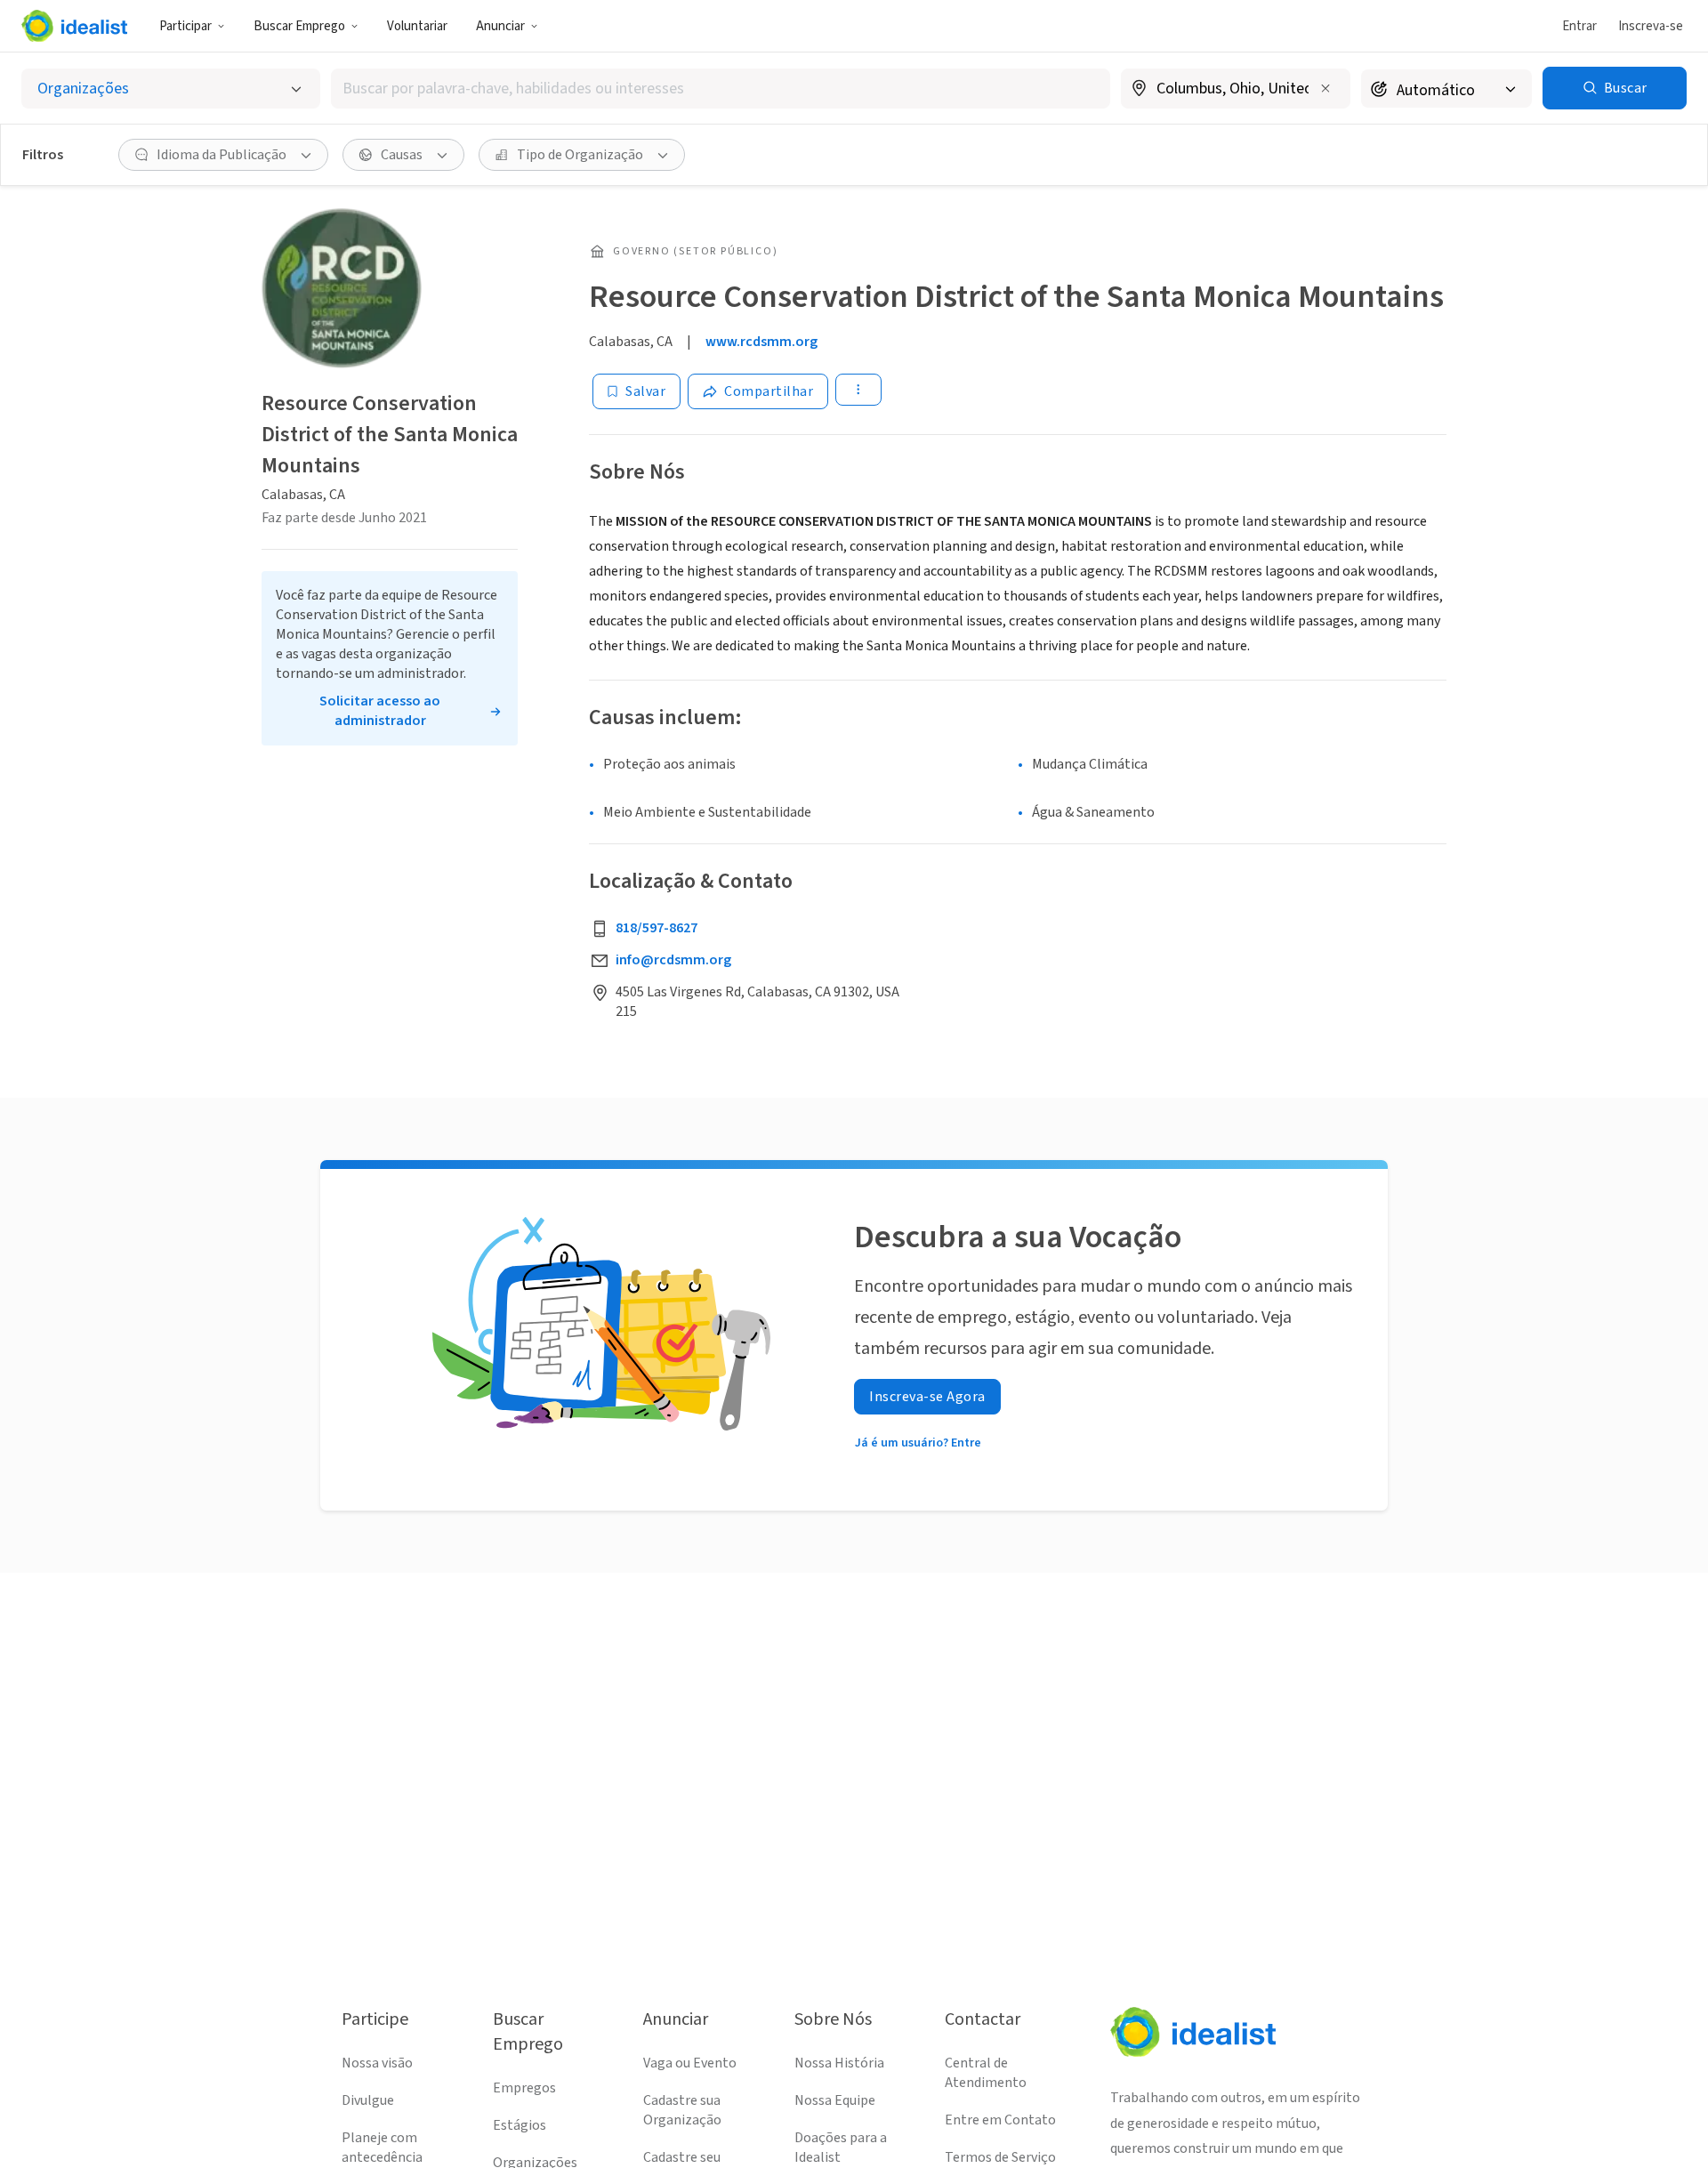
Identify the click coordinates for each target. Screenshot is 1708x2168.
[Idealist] (74, 26)
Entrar (1579, 26)
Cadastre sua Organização (682, 2110)
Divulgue (368, 2100)
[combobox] (721, 89)
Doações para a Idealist (841, 2148)
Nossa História (839, 2063)
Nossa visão (377, 2063)
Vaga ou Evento (690, 2063)
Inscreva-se (1651, 26)
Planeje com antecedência (382, 2148)
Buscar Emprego (299, 26)
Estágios (520, 2125)
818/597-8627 (657, 928)
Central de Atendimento (986, 2073)
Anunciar (500, 26)
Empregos (524, 2088)
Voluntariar (417, 26)
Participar (185, 26)
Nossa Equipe (835, 2100)
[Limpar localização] (1325, 88)
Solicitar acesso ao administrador (380, 711)
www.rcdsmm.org (761, 342)
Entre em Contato (1000, 2120)
